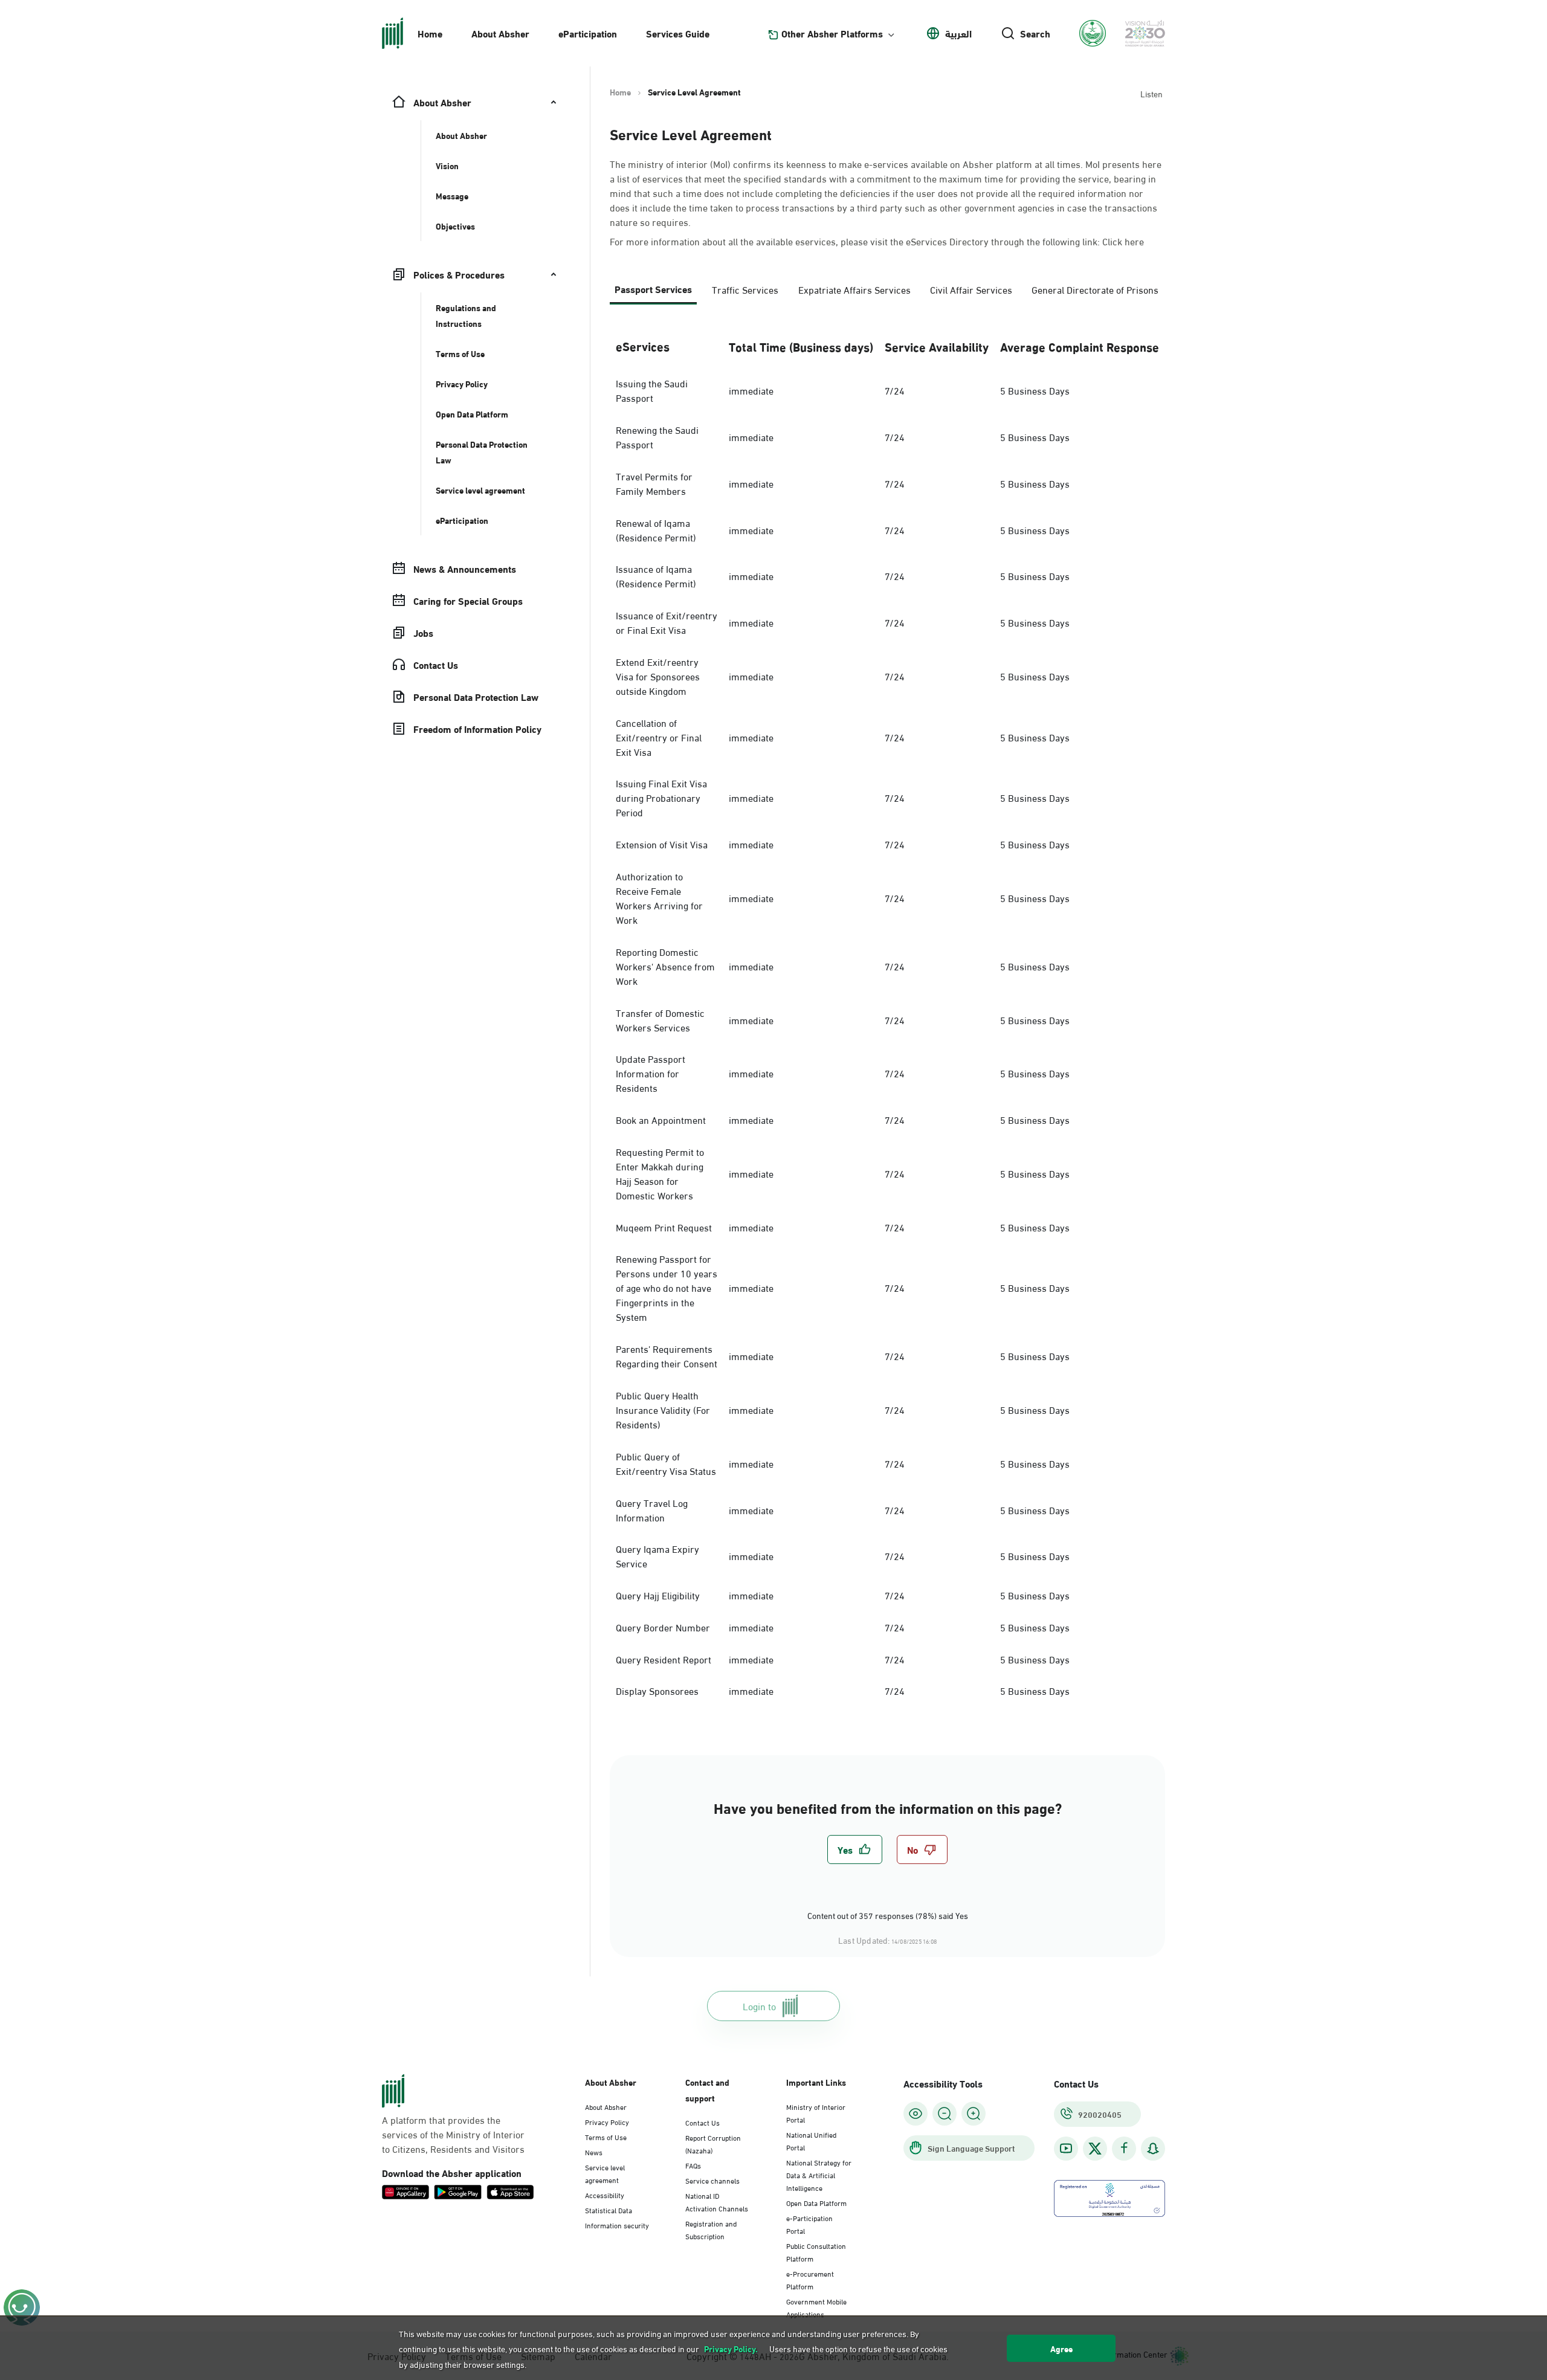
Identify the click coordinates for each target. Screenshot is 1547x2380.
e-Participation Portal (809, 2224)
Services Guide (678, 33)
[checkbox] (855, 1849)
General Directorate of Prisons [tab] (1095, 289)
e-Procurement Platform (810, 2279)
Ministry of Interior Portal (816, 2113)
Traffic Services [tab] (745, 289)
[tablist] (887, 294)
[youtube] (1066, 2148)
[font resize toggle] (945, 2114)
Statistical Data (609, 2210)
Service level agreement (605, 2173)
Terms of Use (606, 2137)
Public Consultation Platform (816, 2252)
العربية (958, 33)
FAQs (693, 2165)
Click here (1123, 241)
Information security (617, 2225)
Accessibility (605, 2195)
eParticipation (588, 33)
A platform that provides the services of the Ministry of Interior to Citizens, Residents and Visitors (453, 2134)
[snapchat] (1153, 2148)
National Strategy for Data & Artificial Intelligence (819, 2175)
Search (1035, 33)
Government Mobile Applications (816, 2307)
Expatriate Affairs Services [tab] (854, 289)
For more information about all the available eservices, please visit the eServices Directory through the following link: (877, 241)
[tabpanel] (887, 1015)
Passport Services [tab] (653, 289)
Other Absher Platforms (832, 33)
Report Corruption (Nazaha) (713, 2143)
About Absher (500, 33)
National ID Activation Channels (717, 2201)
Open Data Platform (816, 2202)
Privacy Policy (607, 2121)
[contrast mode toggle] (916, 2114)
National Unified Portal (811, 2140)
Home (430, 33)
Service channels (712, 2180)
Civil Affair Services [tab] (971, 289)
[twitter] (1095, 2149)
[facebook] (1124, 2148)
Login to (759, 2006)
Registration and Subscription (711, 2229)
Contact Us (702, 2122)
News (594, 2152)
